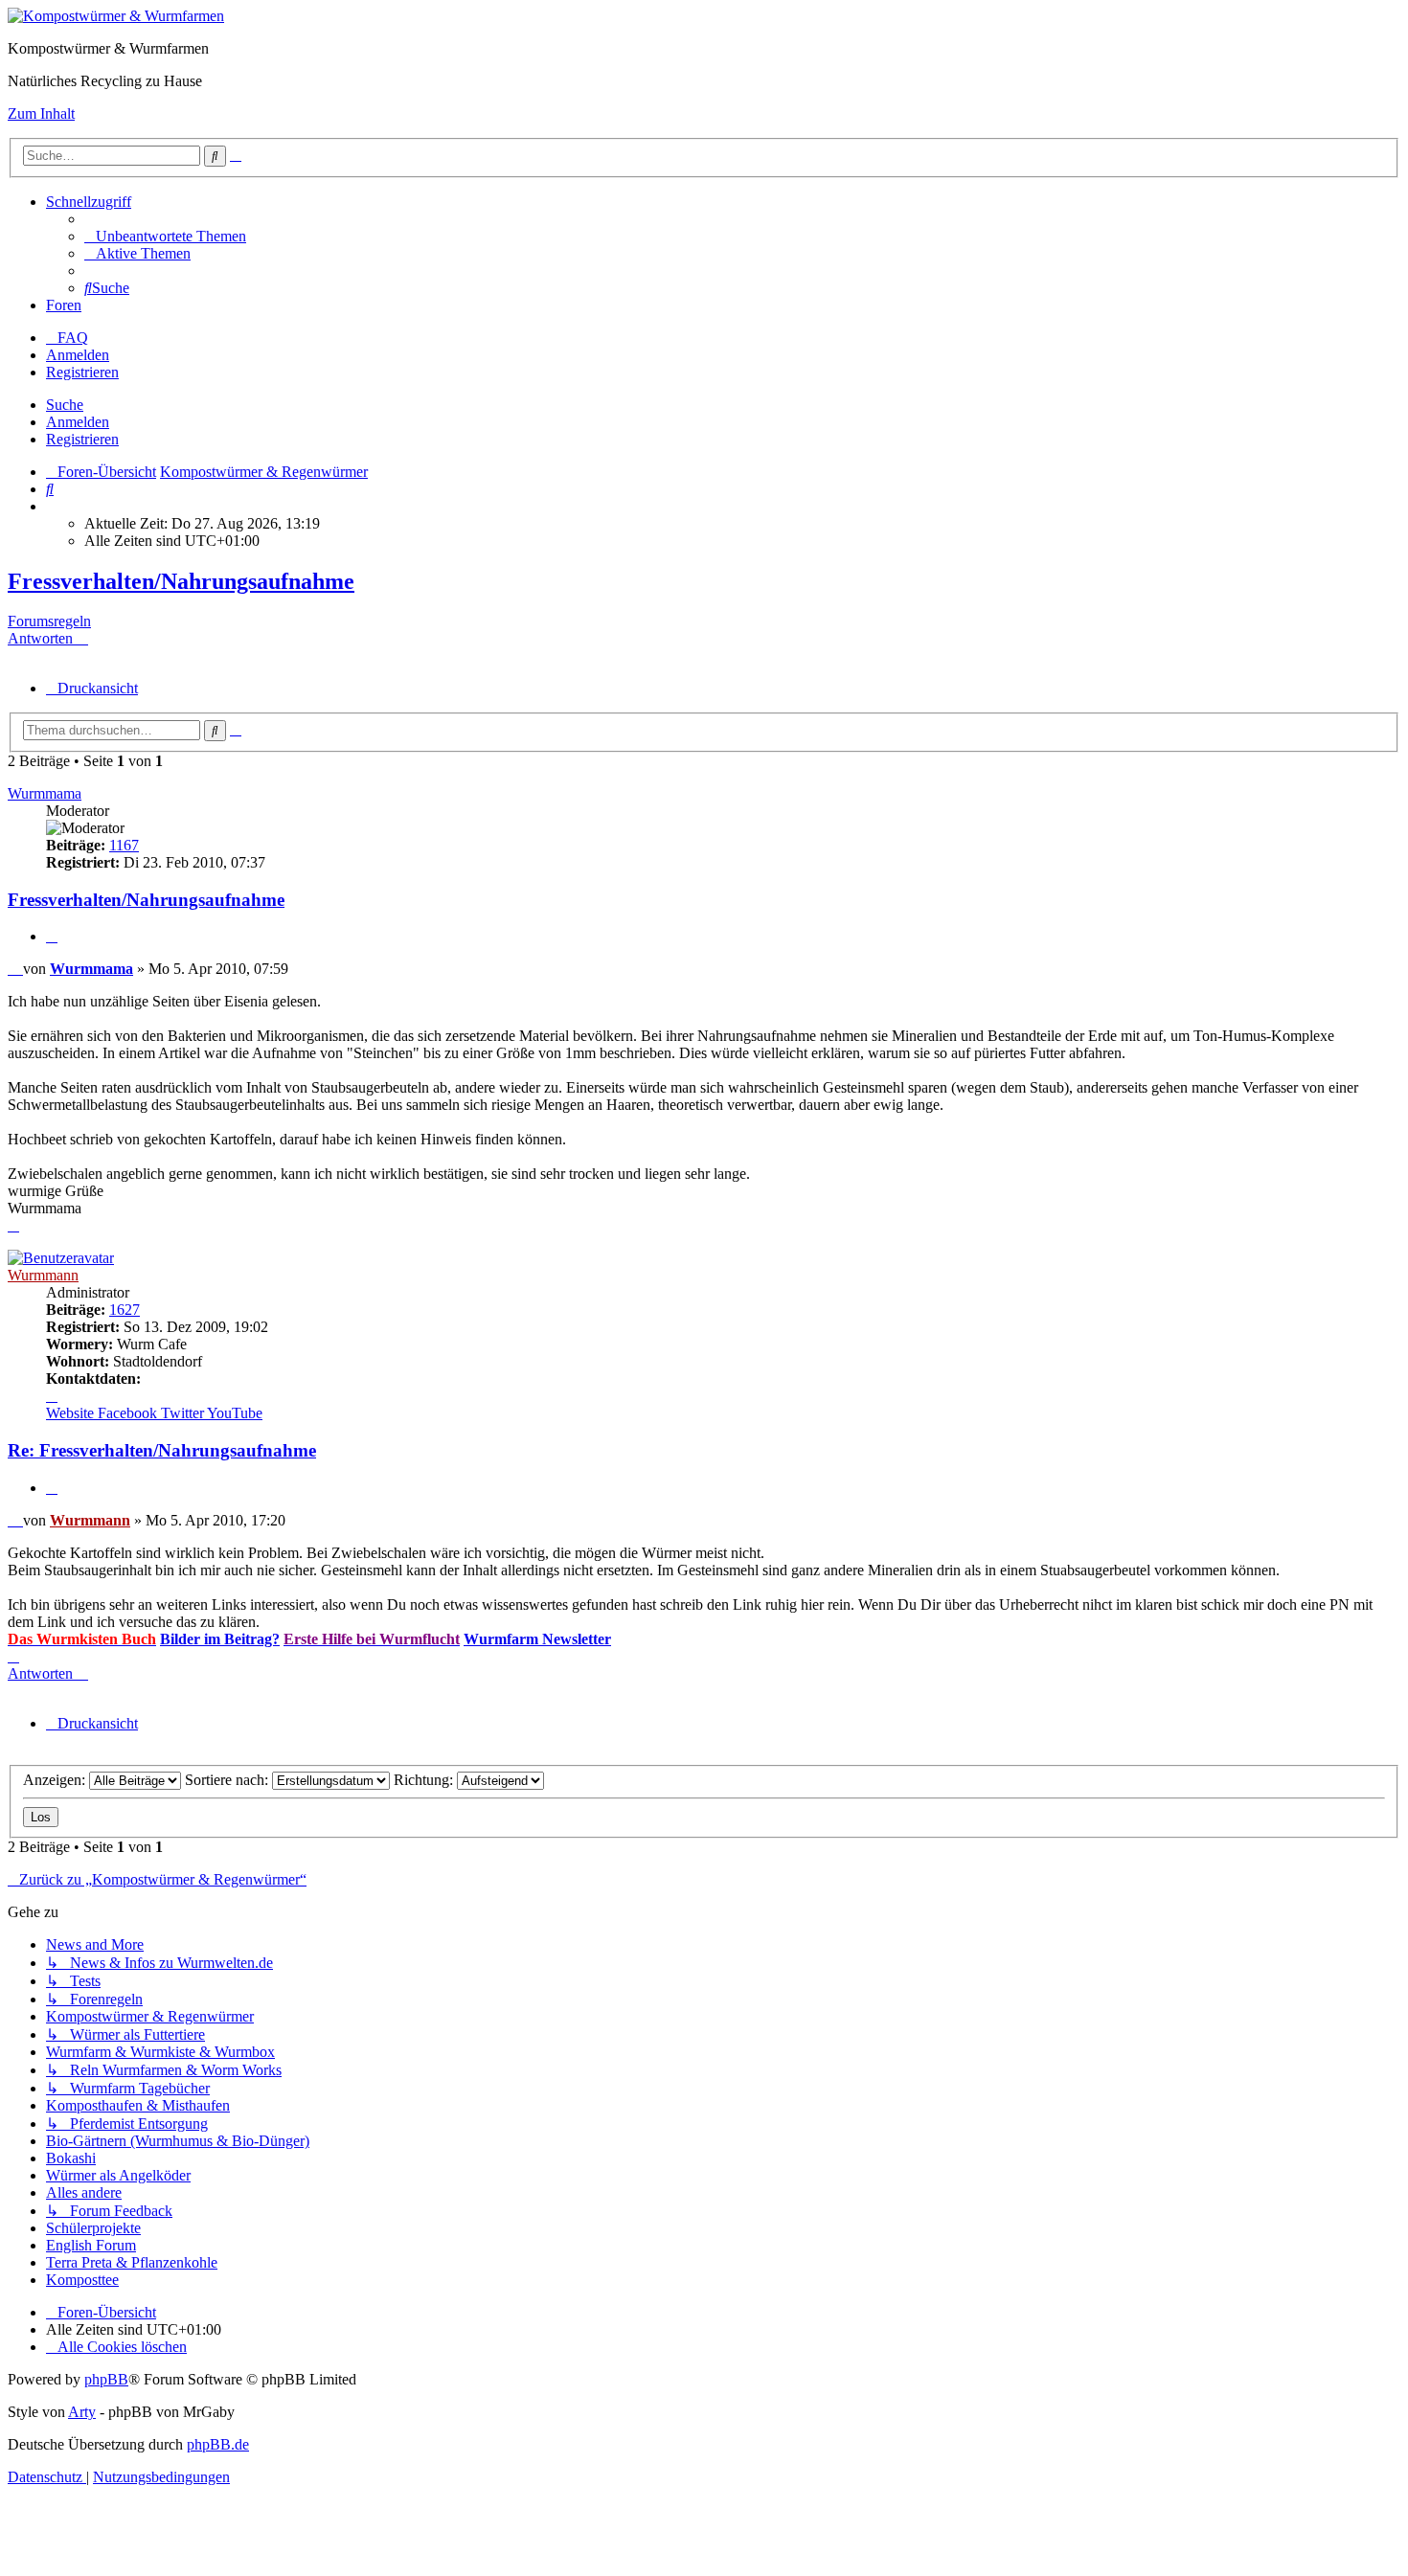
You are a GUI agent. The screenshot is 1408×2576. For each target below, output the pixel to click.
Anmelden (78, 422)
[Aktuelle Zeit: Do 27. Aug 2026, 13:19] (52, 506)
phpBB (106, 2379)
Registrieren (82, 439)
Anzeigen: (56, 1780)
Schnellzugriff (89, 202)
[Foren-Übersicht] (116, 16)
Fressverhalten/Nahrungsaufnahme (181, 581)
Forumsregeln (49, 621)
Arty (82, 2412)
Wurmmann (43, 1275)
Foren (64, 305)
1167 (124, 845)
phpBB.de (218, 2444)
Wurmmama (45, 793)
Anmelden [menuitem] (78, 355)
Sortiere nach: (228, 1780)
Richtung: (425, 1780)
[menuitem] (165, 236)
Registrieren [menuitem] (82, 372)
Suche (65, 405)
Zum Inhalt (41, 113)
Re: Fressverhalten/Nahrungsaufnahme (162, 1450)
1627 (125, 1310)
